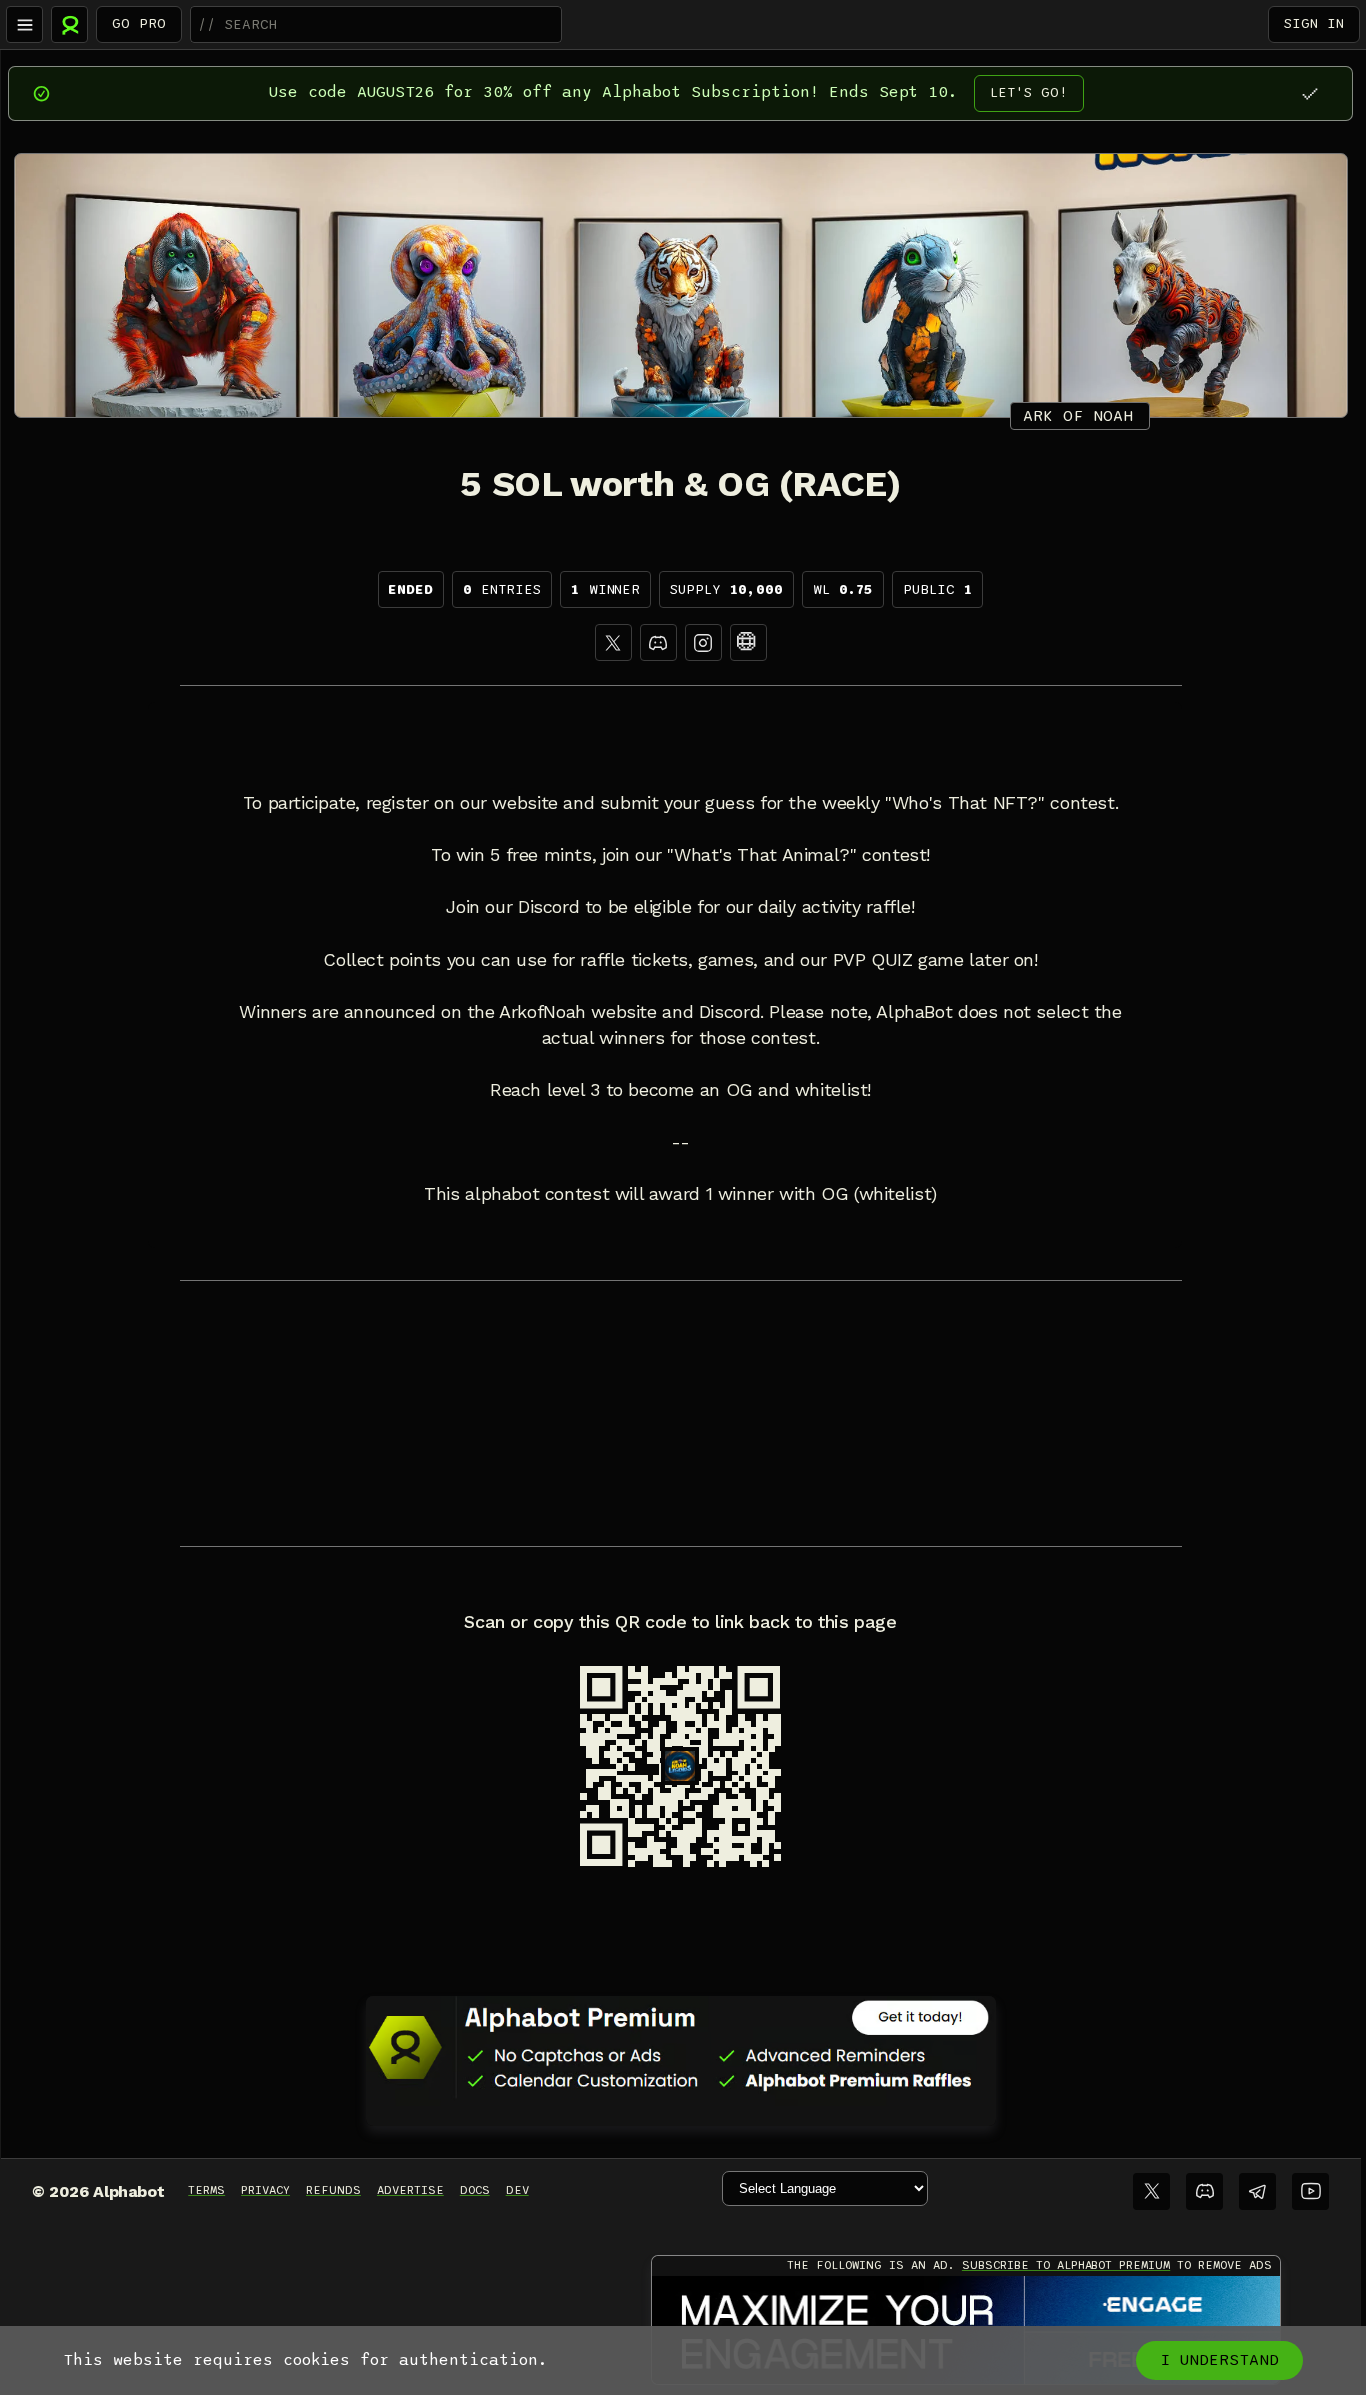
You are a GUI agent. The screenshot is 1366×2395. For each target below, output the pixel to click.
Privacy (265, 2190)
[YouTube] (1310, 2191)
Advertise (410, 2190)
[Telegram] (1257, 2191)
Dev (517, 2190)
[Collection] (748, 642)
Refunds (333, 2190)
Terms (206, 2190)
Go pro (139, 23)
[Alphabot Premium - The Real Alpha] (681, 2047)
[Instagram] (703, 642)
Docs (475, 2190)
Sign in (1314, 23)
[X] (613, 642)
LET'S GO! (1029, 92)
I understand (1219, 2360)
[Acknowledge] (1309, 93)
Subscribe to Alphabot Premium (1066, 2265)
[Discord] (658, 642)
